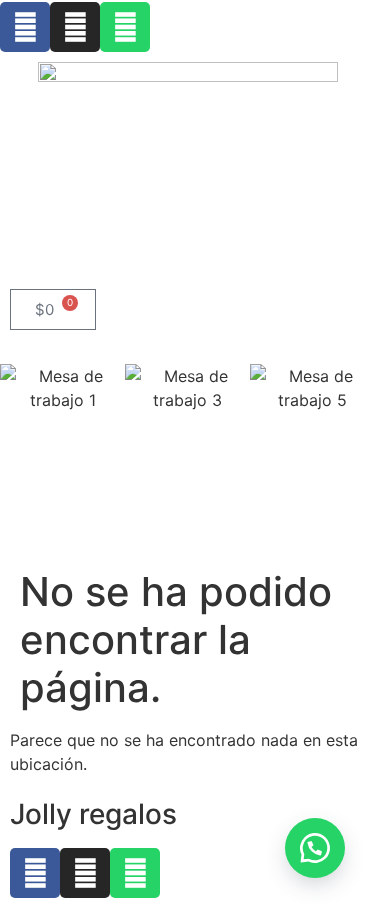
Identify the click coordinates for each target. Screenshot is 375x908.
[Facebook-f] (25, 27)
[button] (187, 424)
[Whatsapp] (125, 27)
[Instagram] (75, 27)
